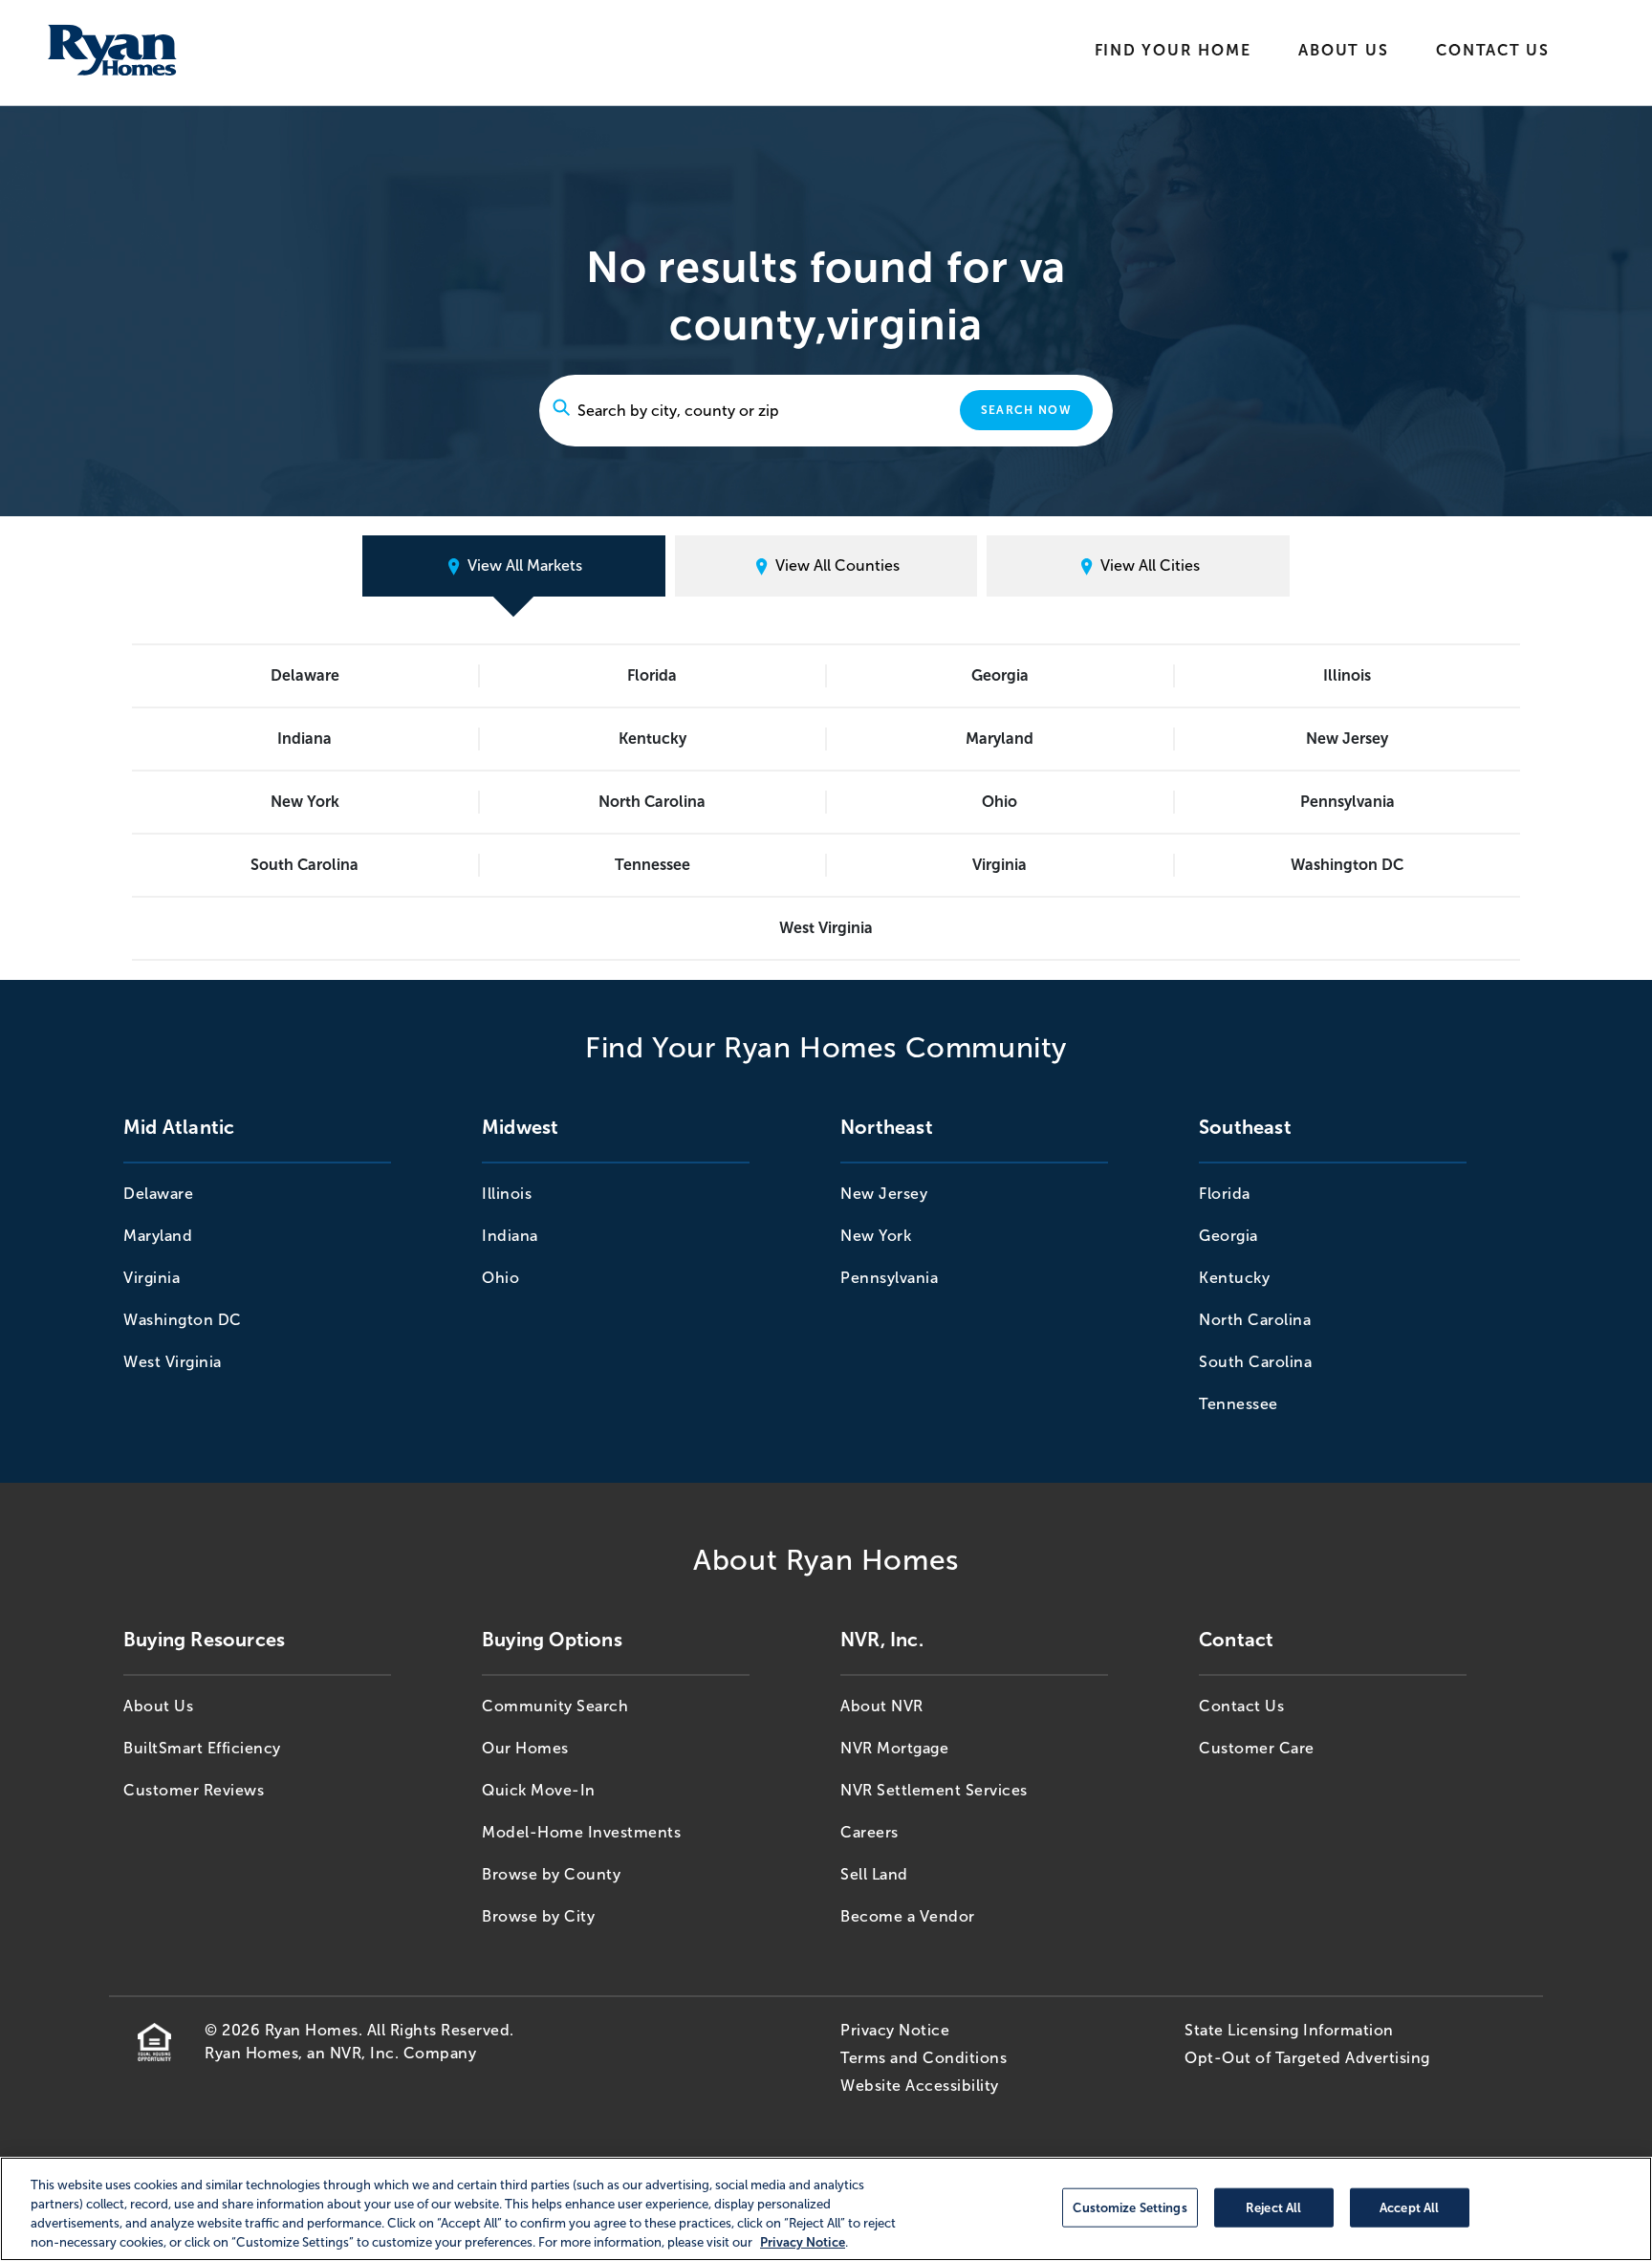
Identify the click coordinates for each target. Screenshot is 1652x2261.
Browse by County (551, 1874)
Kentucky (652, 739)
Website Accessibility (920, 2086)
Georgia (1000, 675)
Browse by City (538, 1916)
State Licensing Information (1289, 2030)
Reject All (1273, 2207)
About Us (1343, 50)
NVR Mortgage (894, 1748)
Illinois (1347, 675)
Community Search (555, 1706)
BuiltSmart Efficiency (202, 1748)
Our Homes (525, 1748)
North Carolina (652, 802)
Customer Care (1257, 1748)
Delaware (305, 675)
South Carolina (304, 865)
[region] (826, 2209)
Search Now (1026, 410)
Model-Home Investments (581, 1832)
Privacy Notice (895, 2030)
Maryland (1000, 739)
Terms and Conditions (924, 2058)
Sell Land (874, 1874)
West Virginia (826, 928)
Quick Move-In (539, 1790)
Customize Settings (1130, 2207)
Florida (652, 675)
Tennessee (652, 865)
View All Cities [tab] (1148, 565)
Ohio (1000, 802)
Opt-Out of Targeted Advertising (1307, 2058)
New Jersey (1347, 739)
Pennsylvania (1348, 802)
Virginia (1000, 865)
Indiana (304, 739)
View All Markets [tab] (523, 565)
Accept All (1409, 2207)
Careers (869, 1832)
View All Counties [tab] (836, 565)
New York (305, 802)
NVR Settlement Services (934, 1790)
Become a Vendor (908, 1916)
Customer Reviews (194, 1790)
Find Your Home (1173, 50)
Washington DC (1347, 865)
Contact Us (1493, 50)
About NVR (882, 1706)
